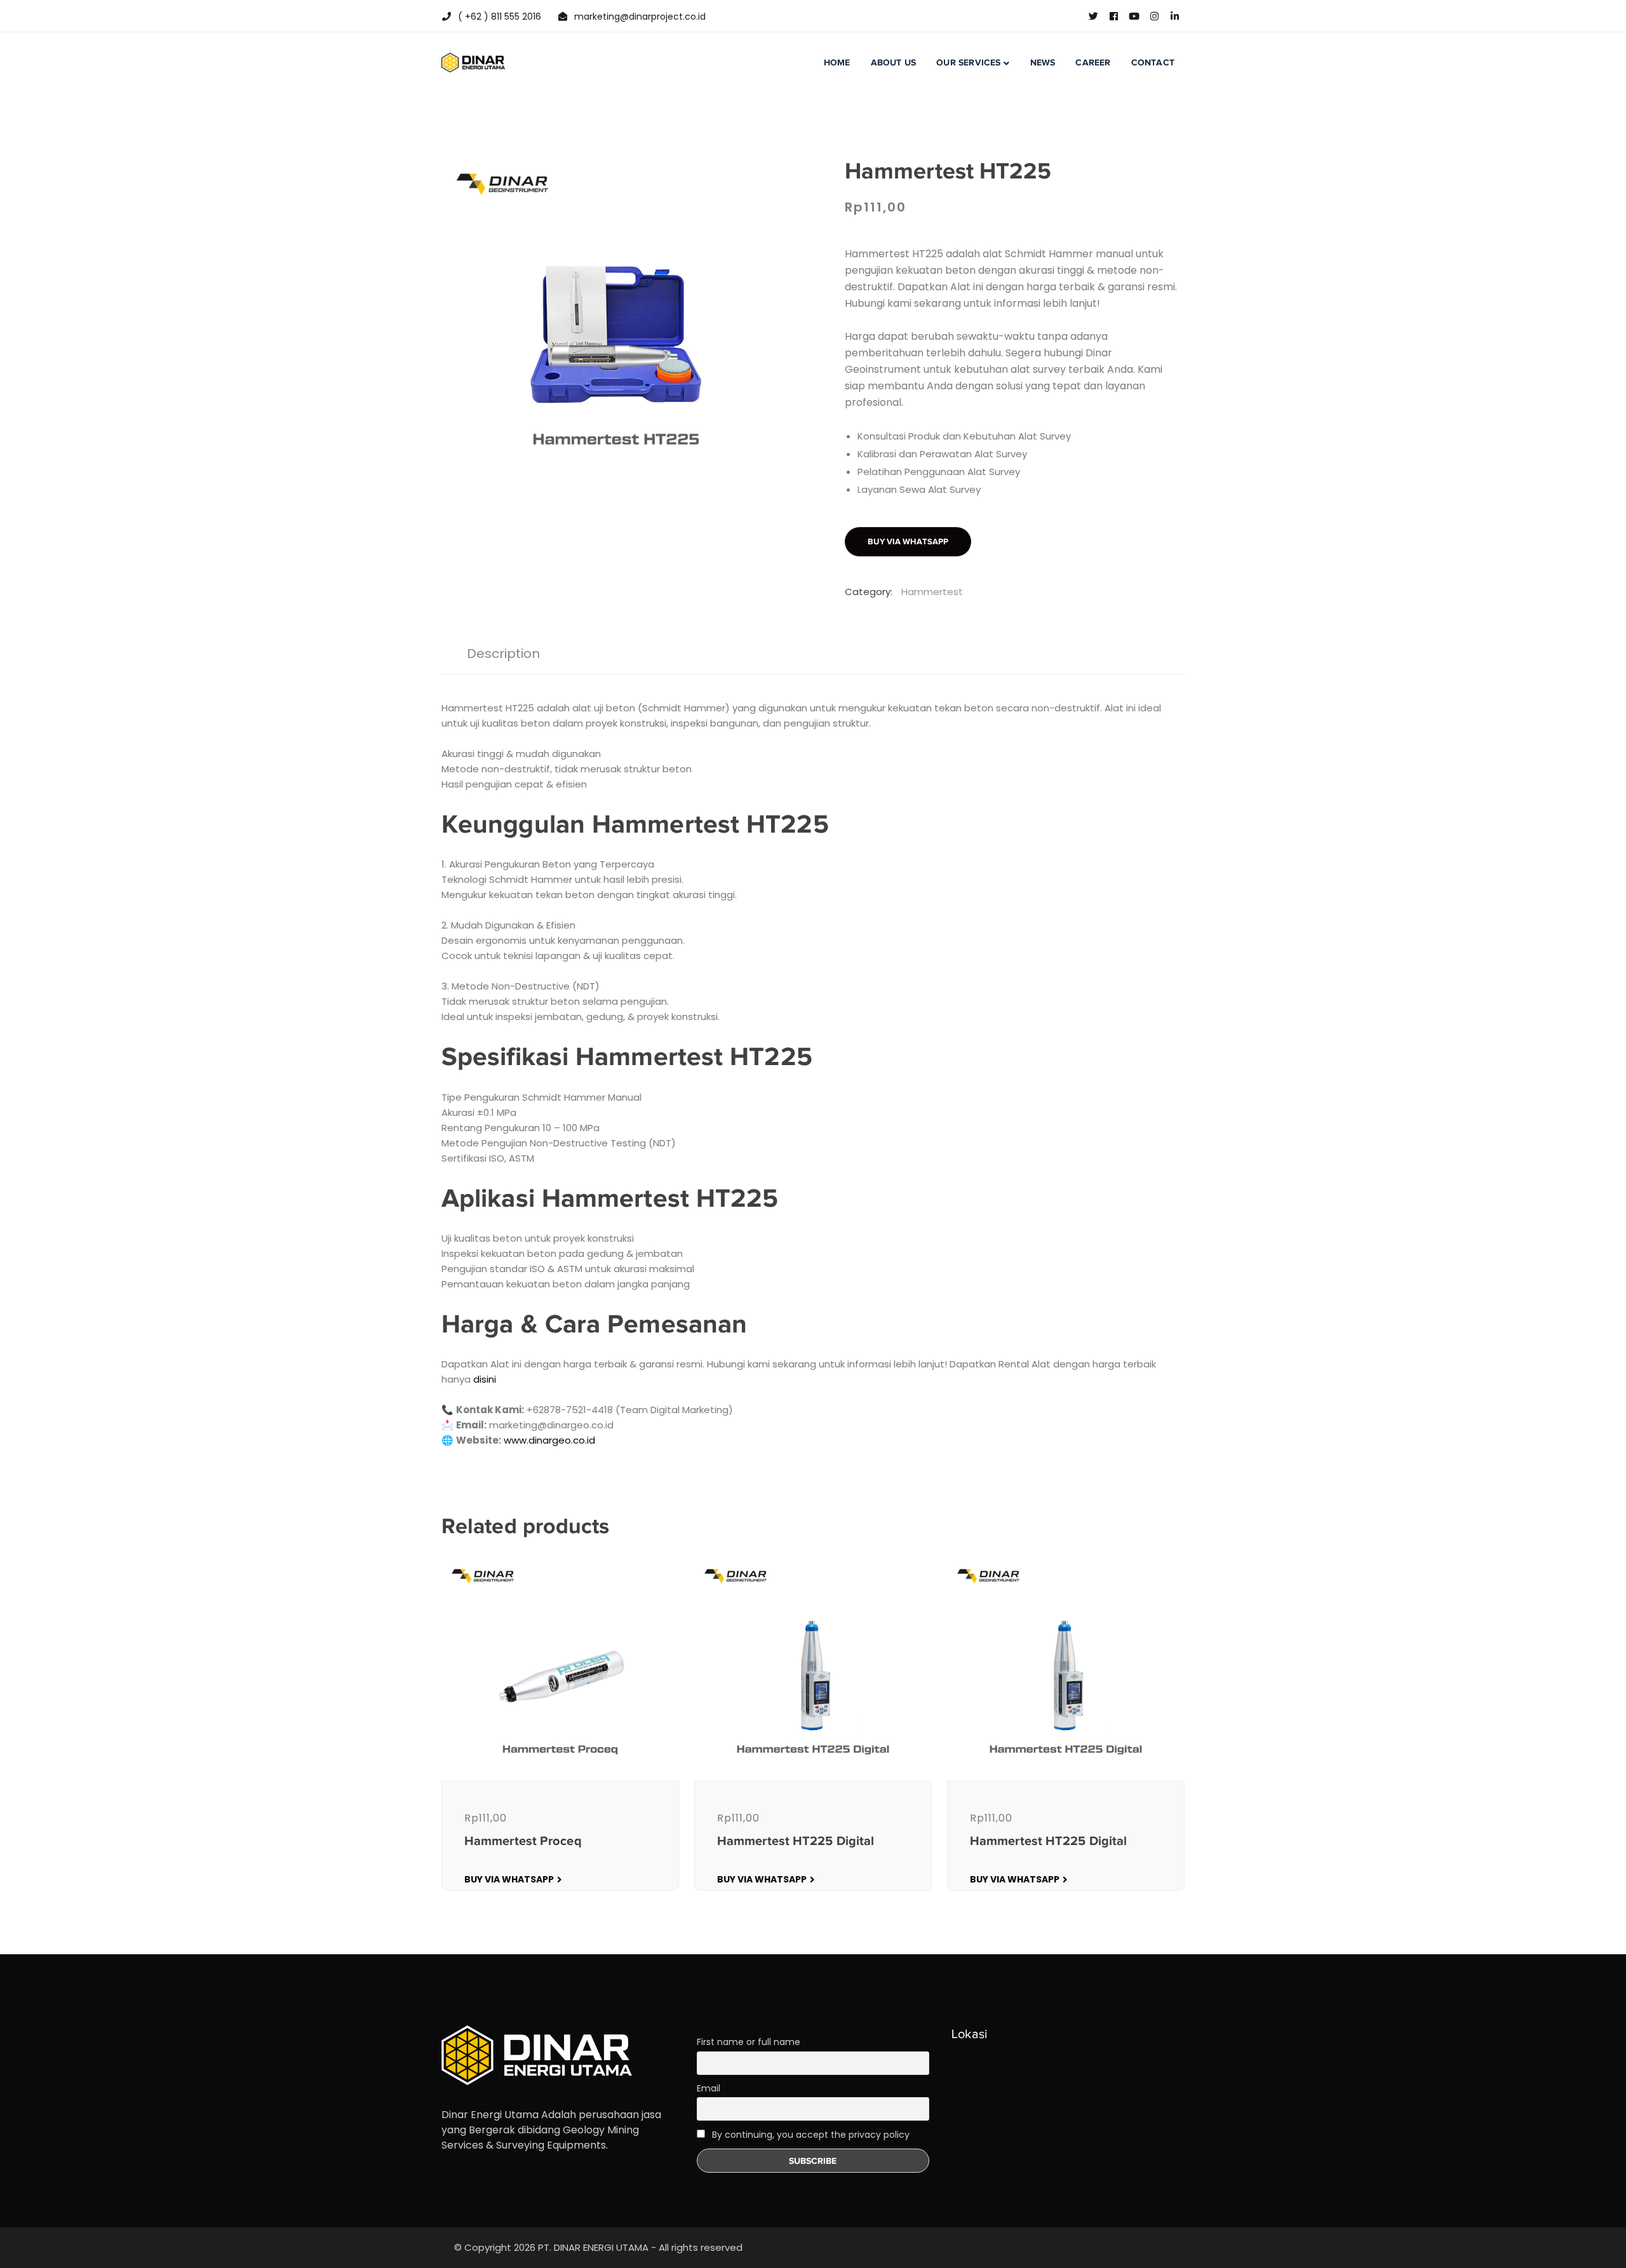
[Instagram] (1154, 17)
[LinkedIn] (1174, 17)
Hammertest (932, 592)
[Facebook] (1113, 17)
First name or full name (749, 2042)
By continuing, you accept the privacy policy (810, 2135)
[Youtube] (1134, 17)
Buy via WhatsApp (908, 541)
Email (709, 2088)
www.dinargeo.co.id (549, 1440)
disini (485, 1379)
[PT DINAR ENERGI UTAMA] (473, 62)
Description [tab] (503, 654)
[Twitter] (1093, 17)
